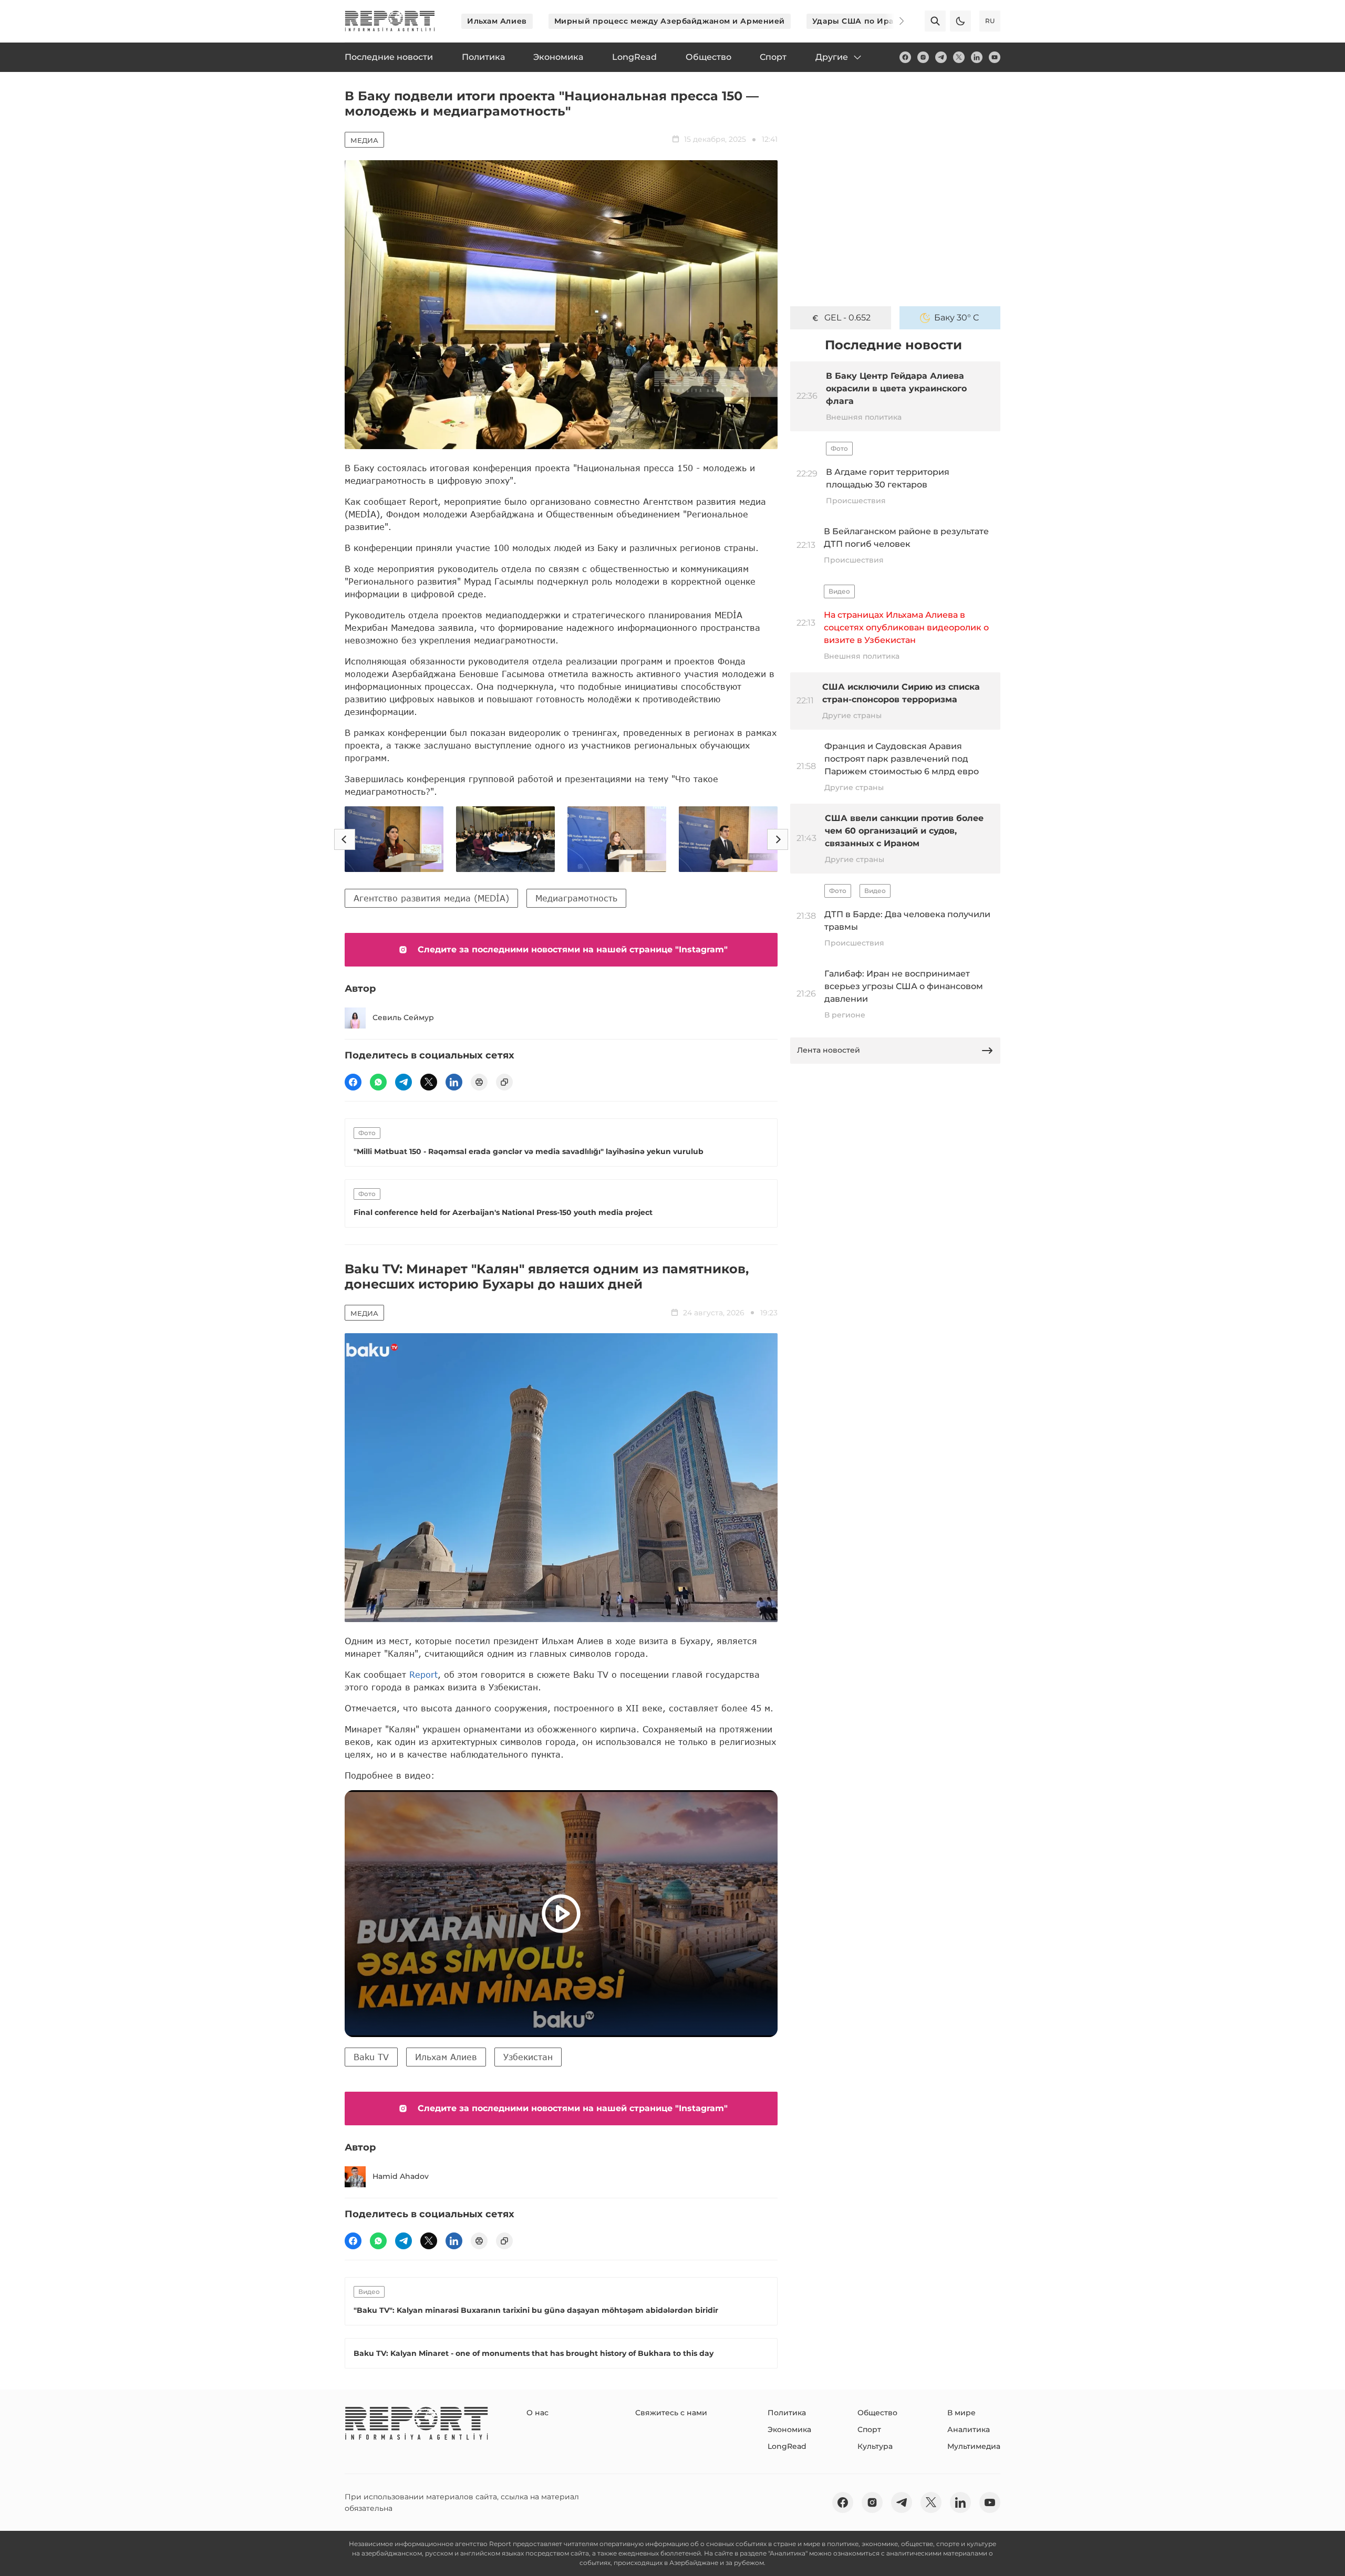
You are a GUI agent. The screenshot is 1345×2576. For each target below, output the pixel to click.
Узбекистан (528, 2057)
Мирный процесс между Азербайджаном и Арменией (670, 21)
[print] (479, 1082)
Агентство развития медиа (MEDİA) (431, 898)
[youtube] (995, 57)
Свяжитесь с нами (671, 2413)
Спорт (869, 2429)
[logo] (390, 21)
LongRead (787, 2446)
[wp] (378, 1082)
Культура (875, 2446)
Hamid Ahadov (401, 2176)
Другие (832, 57)
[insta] (923, 57)
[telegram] (941, 57)
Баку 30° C (957, 318)
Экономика (789, 2429)
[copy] (504, 1082)
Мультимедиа (974, 2446)
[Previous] (345, 839)
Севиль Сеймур (403, 1017)
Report (423, 1674)
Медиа (364, 140)
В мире (961, 2413)
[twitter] (959, 57)
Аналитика (969, 2429)
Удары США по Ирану (858, 21)
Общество (877, 2413)
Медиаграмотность (576, 898)
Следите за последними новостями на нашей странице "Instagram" (573, 949)
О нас (537, 2413)
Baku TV (371, 2057)
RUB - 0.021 (848, 318)
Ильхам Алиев (497, 21)
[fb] (905, 57)
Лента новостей (829, 1050)
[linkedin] (977, 57)
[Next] (894, 21)
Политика (787, 2413)
